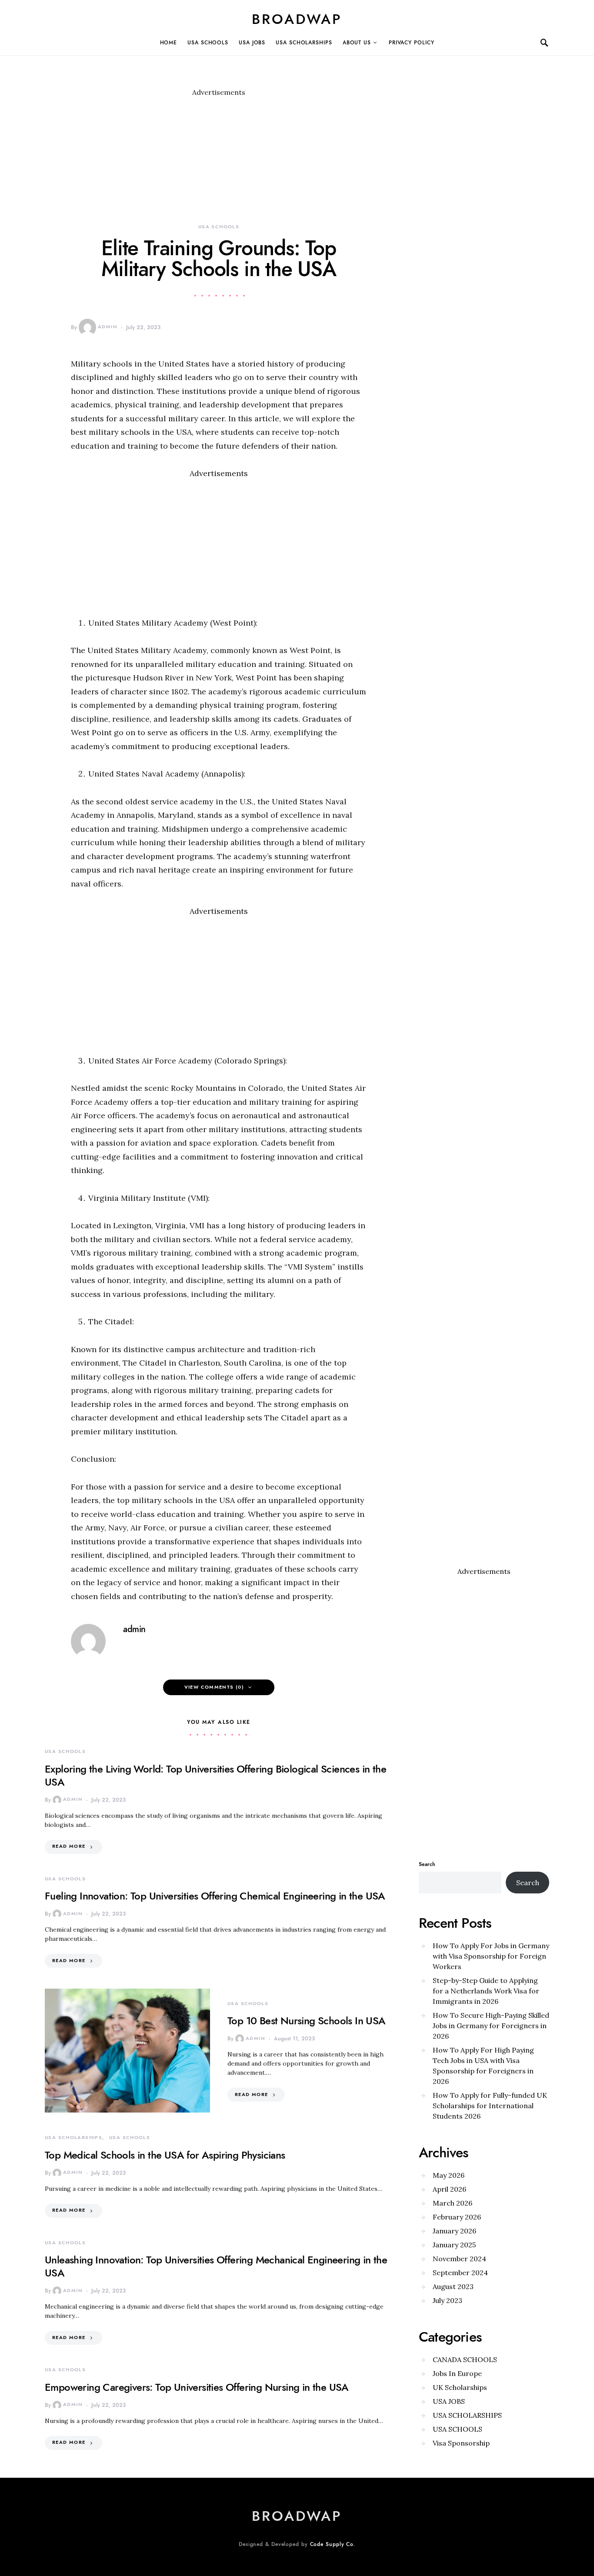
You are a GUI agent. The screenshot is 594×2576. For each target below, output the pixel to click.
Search (427, 1864)
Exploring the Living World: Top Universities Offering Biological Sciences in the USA (215, 1775)
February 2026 (457, 2217)
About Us (357, 43)
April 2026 (449, 2189)
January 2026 (454, 2231)
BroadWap (297, 19)
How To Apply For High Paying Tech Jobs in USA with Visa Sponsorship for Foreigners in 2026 (483, 2066)
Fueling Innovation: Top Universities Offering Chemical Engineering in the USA (215, 1896)
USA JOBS (252, 43)
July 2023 (447, 2300)
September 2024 (460, 2273)
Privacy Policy (412, 43)
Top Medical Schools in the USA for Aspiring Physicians (165, 2155)
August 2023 (453, 2286)
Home (169, 43)
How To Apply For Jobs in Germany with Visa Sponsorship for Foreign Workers (491, 1956)
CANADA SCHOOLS (465, 2359)
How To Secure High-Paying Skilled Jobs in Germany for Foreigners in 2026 (491, 2026)
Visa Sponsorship (461, 2443)
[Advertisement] (219, 158)
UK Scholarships (460, 2387)
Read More (69, 1846)
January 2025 (454, 2245)
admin (108, 327)
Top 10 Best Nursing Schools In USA (307, 2021)
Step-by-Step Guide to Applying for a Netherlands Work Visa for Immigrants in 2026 (486, 1991)
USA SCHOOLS (208, 43)
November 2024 (459, 2259)
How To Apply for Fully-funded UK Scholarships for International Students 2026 (490, 2106)
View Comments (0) (214, 1687)
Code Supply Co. (333, 2544)
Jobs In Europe (457, 2373)
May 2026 (449, 2175)
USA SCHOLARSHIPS (304, 43)
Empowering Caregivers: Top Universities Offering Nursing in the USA (197, 2387)
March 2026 (452, 2203)
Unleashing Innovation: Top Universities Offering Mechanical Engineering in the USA (216, 2266)
